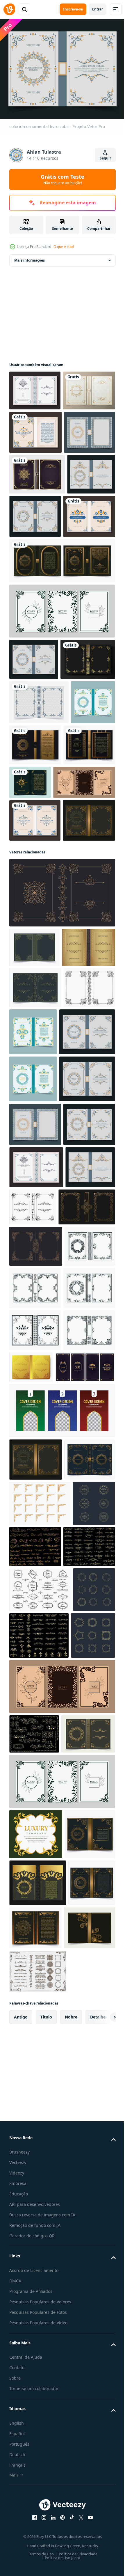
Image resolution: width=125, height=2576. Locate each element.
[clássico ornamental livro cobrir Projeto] (35, 387)
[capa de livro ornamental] (35, 427)
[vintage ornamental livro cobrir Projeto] (84, 950)
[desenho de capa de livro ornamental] (39, 867)
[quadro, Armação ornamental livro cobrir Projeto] (35, 1320)
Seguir (105, 158)
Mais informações (30, 257)
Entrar (98, 9)
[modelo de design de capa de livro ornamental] (61, 1144)
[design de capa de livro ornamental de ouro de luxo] (36, 1239)
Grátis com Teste (63, 179)
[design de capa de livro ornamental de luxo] (37, 554)
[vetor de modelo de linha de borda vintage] (31, 2188)
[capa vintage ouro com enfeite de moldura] (85, 1922)
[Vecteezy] (9, 9)
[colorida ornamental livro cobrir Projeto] (35, 469)
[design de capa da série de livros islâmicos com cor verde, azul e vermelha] (61, 2008)
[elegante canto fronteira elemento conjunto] (40, 2143)
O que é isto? (64, 247)
